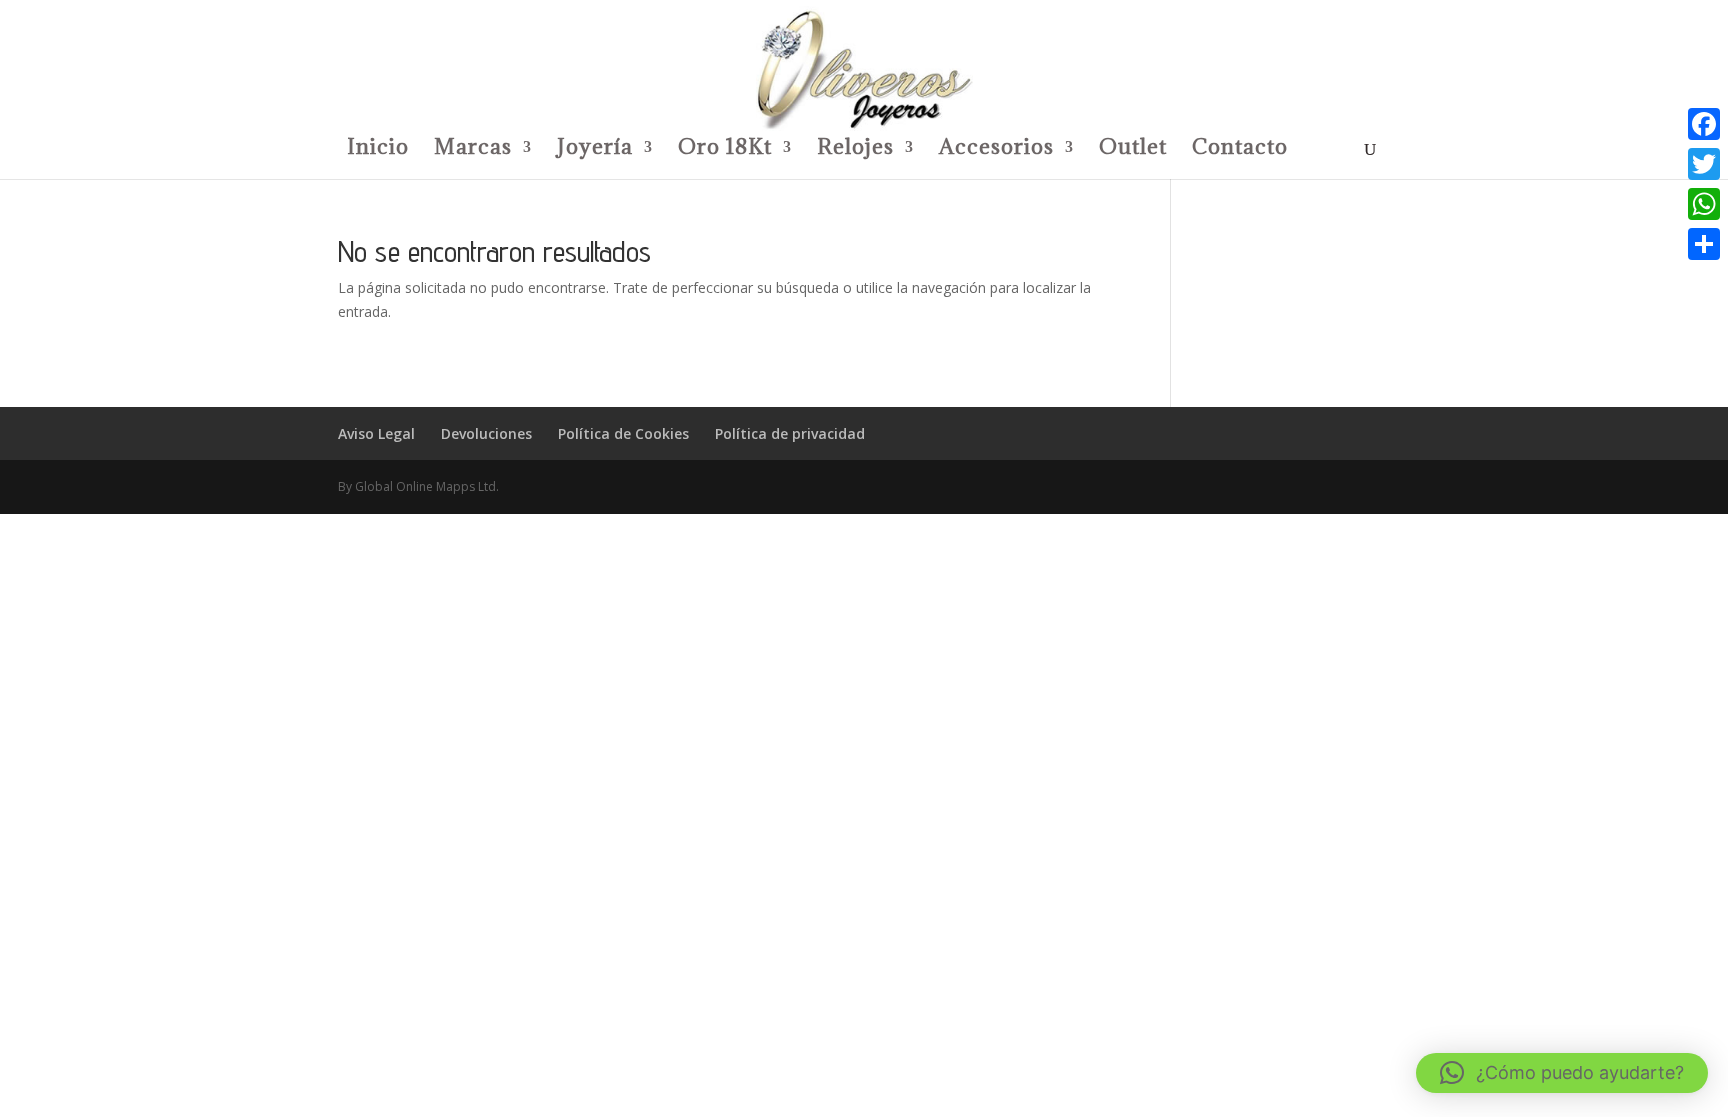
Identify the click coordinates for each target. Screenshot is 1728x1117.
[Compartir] (1704, 244)
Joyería (595, 150)
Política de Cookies (623, 433)
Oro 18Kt (725, 150)
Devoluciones (486, 433)
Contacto (1240, 150)
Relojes (855, 150)
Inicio (378, 150)
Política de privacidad (790, 433)
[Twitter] (1704, 164)
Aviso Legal (376, 433)
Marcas (473, 150)
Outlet (1133, 150)
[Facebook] (1704, 124)
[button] (1562, 1073)
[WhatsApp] (1704, 204)
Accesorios (996, 150)
